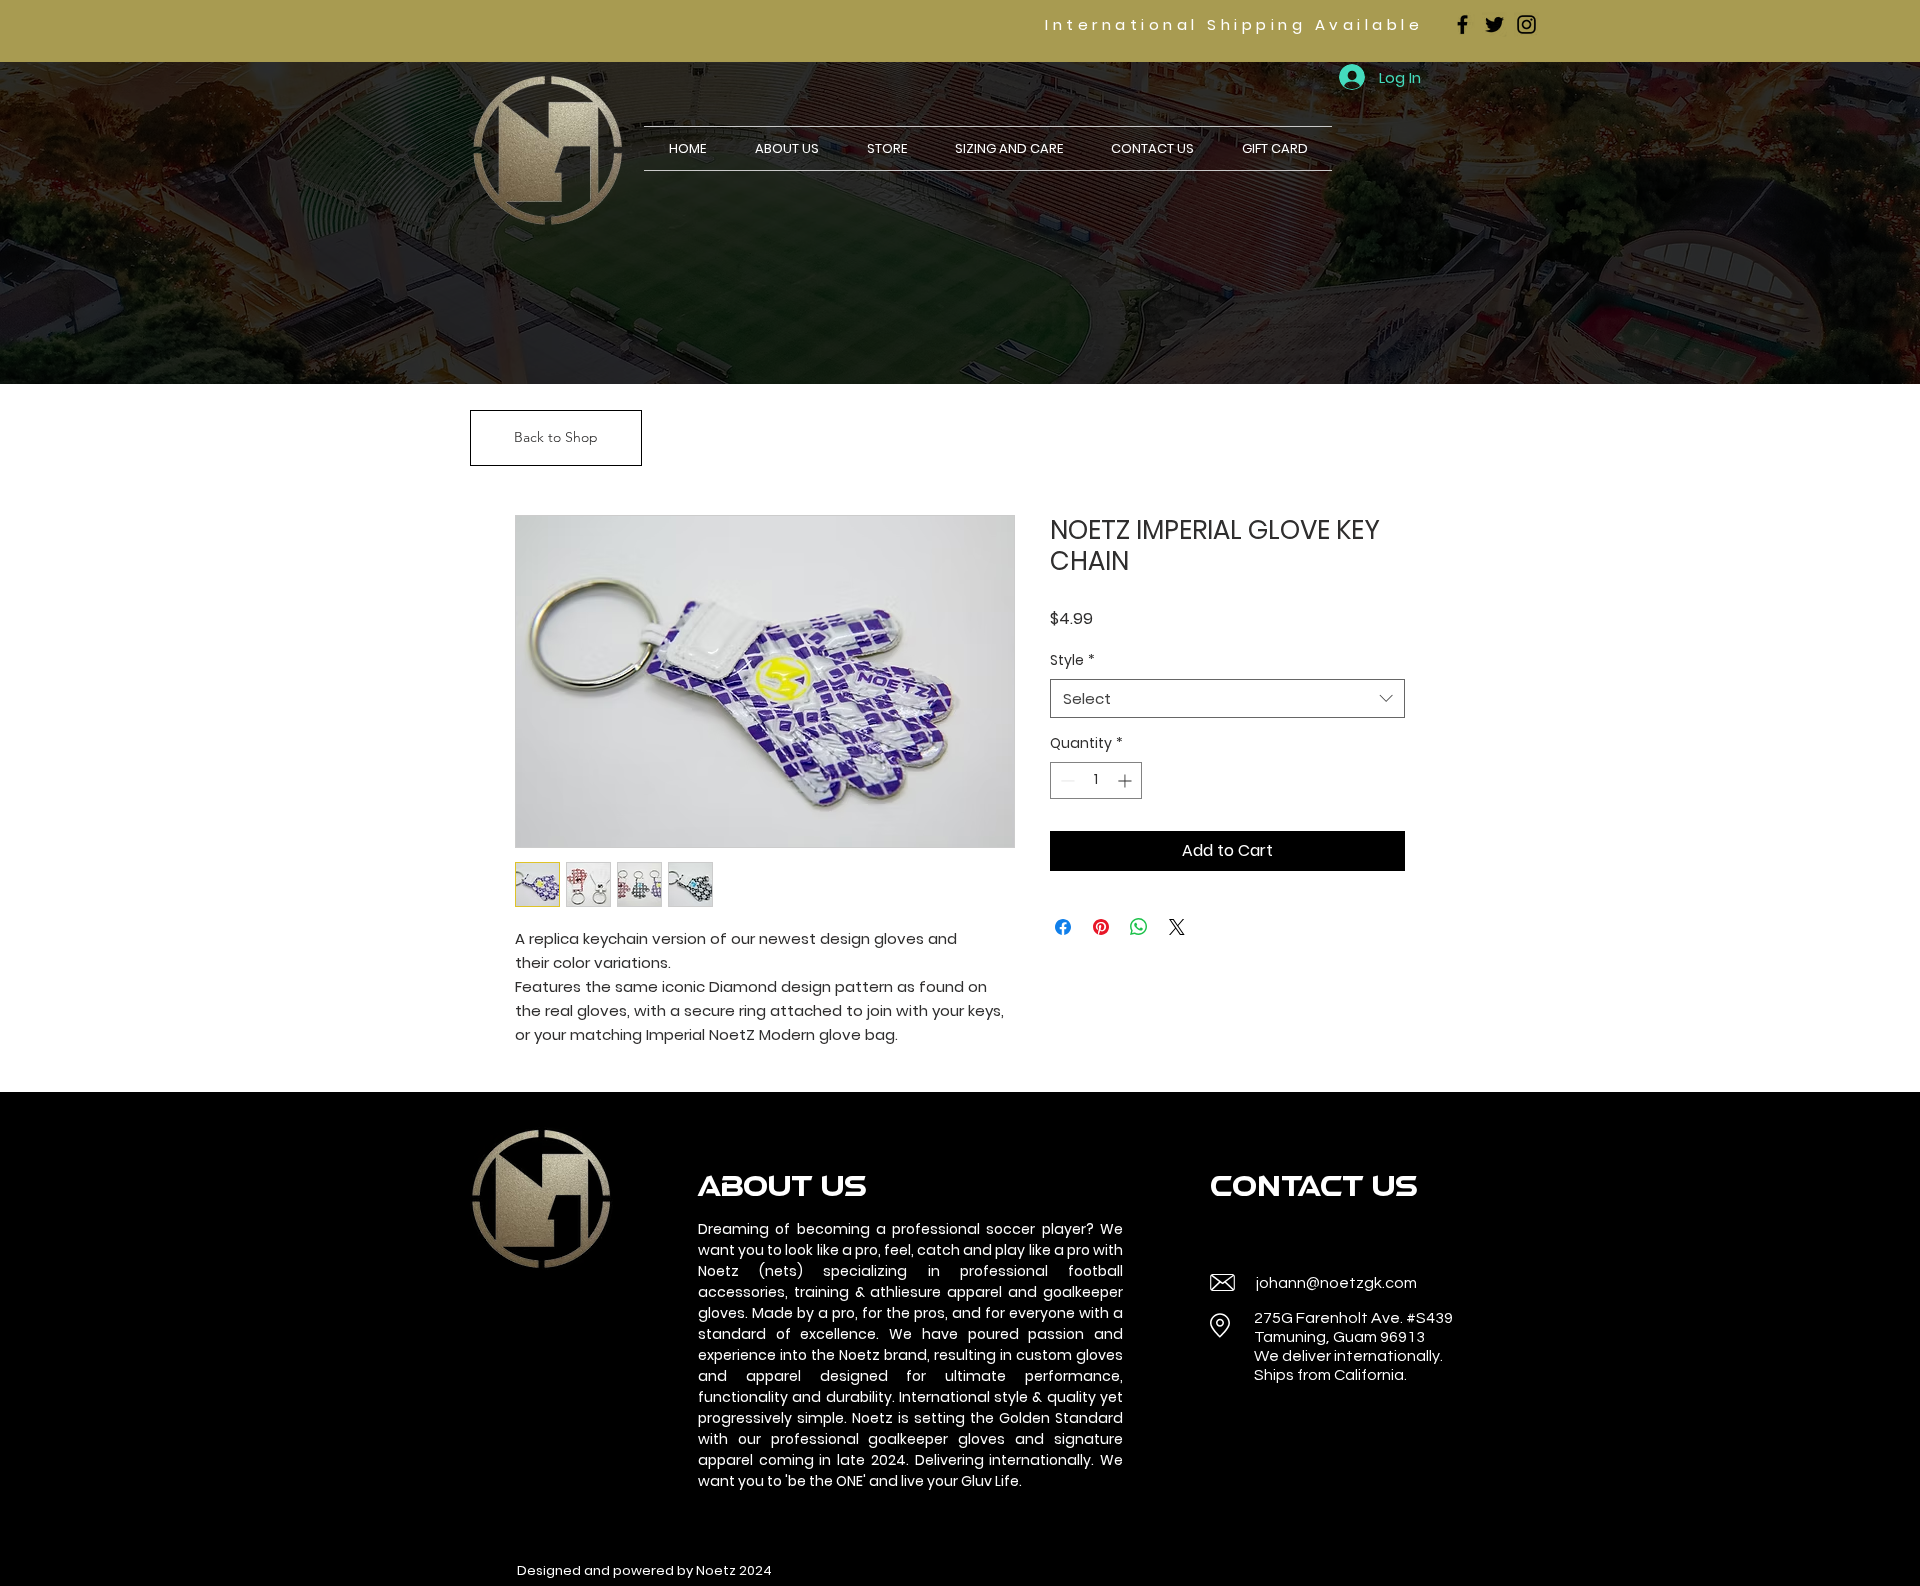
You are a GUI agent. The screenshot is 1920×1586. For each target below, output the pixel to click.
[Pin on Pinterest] (1101, 927)
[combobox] (1227, 698)
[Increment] (1126, 780)
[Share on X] (1177, 927)
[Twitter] (1494, 24)
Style (1072, 660)
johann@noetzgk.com (1336, 1283)
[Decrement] (1065, 780)
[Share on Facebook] (1063, 927)
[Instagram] (1526, 24)
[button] (887, 148)
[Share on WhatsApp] (1139, 927)
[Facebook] (1462, 24)
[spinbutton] (1096, 780)
